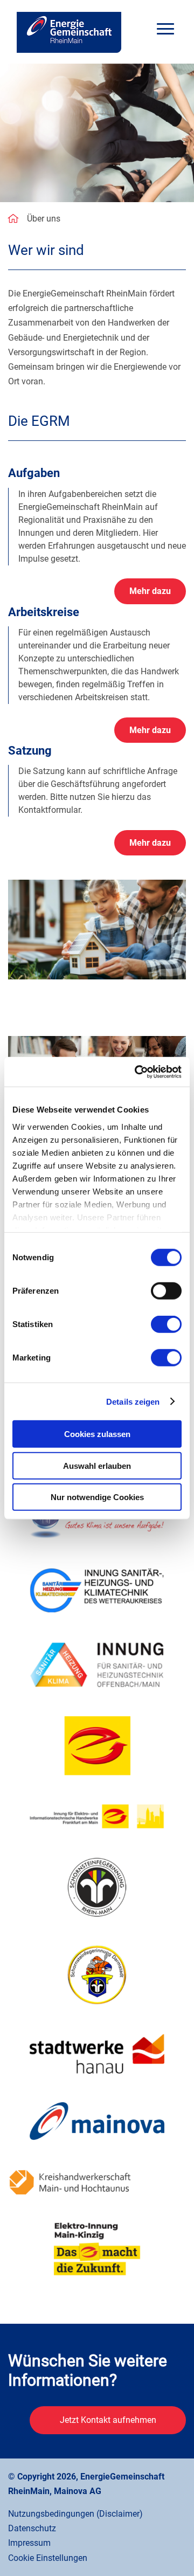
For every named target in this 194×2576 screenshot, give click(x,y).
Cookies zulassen (97, 1434)
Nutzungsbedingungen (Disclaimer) (75, 2514)
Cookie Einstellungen (48, 2558)
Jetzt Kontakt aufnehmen (108, 2420)
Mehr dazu (150, 591)
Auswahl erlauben (97, 1465)
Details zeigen (133, 1401)
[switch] (166, 1291)
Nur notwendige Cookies (97, 1497)
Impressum (29, 2543)
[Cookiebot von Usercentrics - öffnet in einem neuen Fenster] (137, 1072)
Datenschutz (32, 2528)
